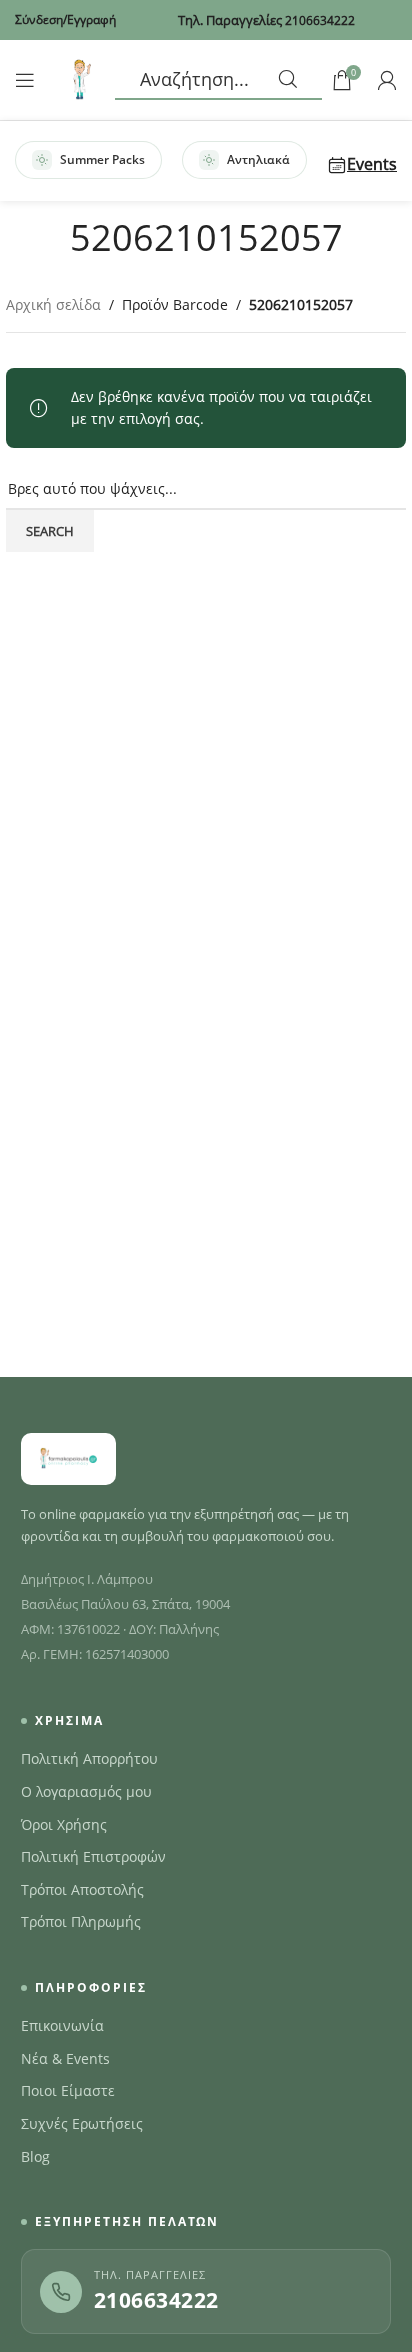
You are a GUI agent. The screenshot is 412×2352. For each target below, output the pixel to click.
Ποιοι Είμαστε (68, 2091)
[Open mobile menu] (25, 80)
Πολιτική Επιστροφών (93, 1857)
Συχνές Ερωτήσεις (82, 2124)
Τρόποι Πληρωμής (81, 1922)
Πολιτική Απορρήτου (89, 1759)
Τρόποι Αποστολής (82, 1890)
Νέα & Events (65, 2059)
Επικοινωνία (62, 2026)
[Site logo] (80, 78)
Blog (35, 2157)
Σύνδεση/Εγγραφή (65, 19)
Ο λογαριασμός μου (86, 1792)
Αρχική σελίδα (53, 304)
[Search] (218, 80)
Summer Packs (102, 159)
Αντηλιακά (258, 159)
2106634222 (156, 2300)
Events (372, 164)
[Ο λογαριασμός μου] (387, 80)
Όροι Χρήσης (64, 1825)
